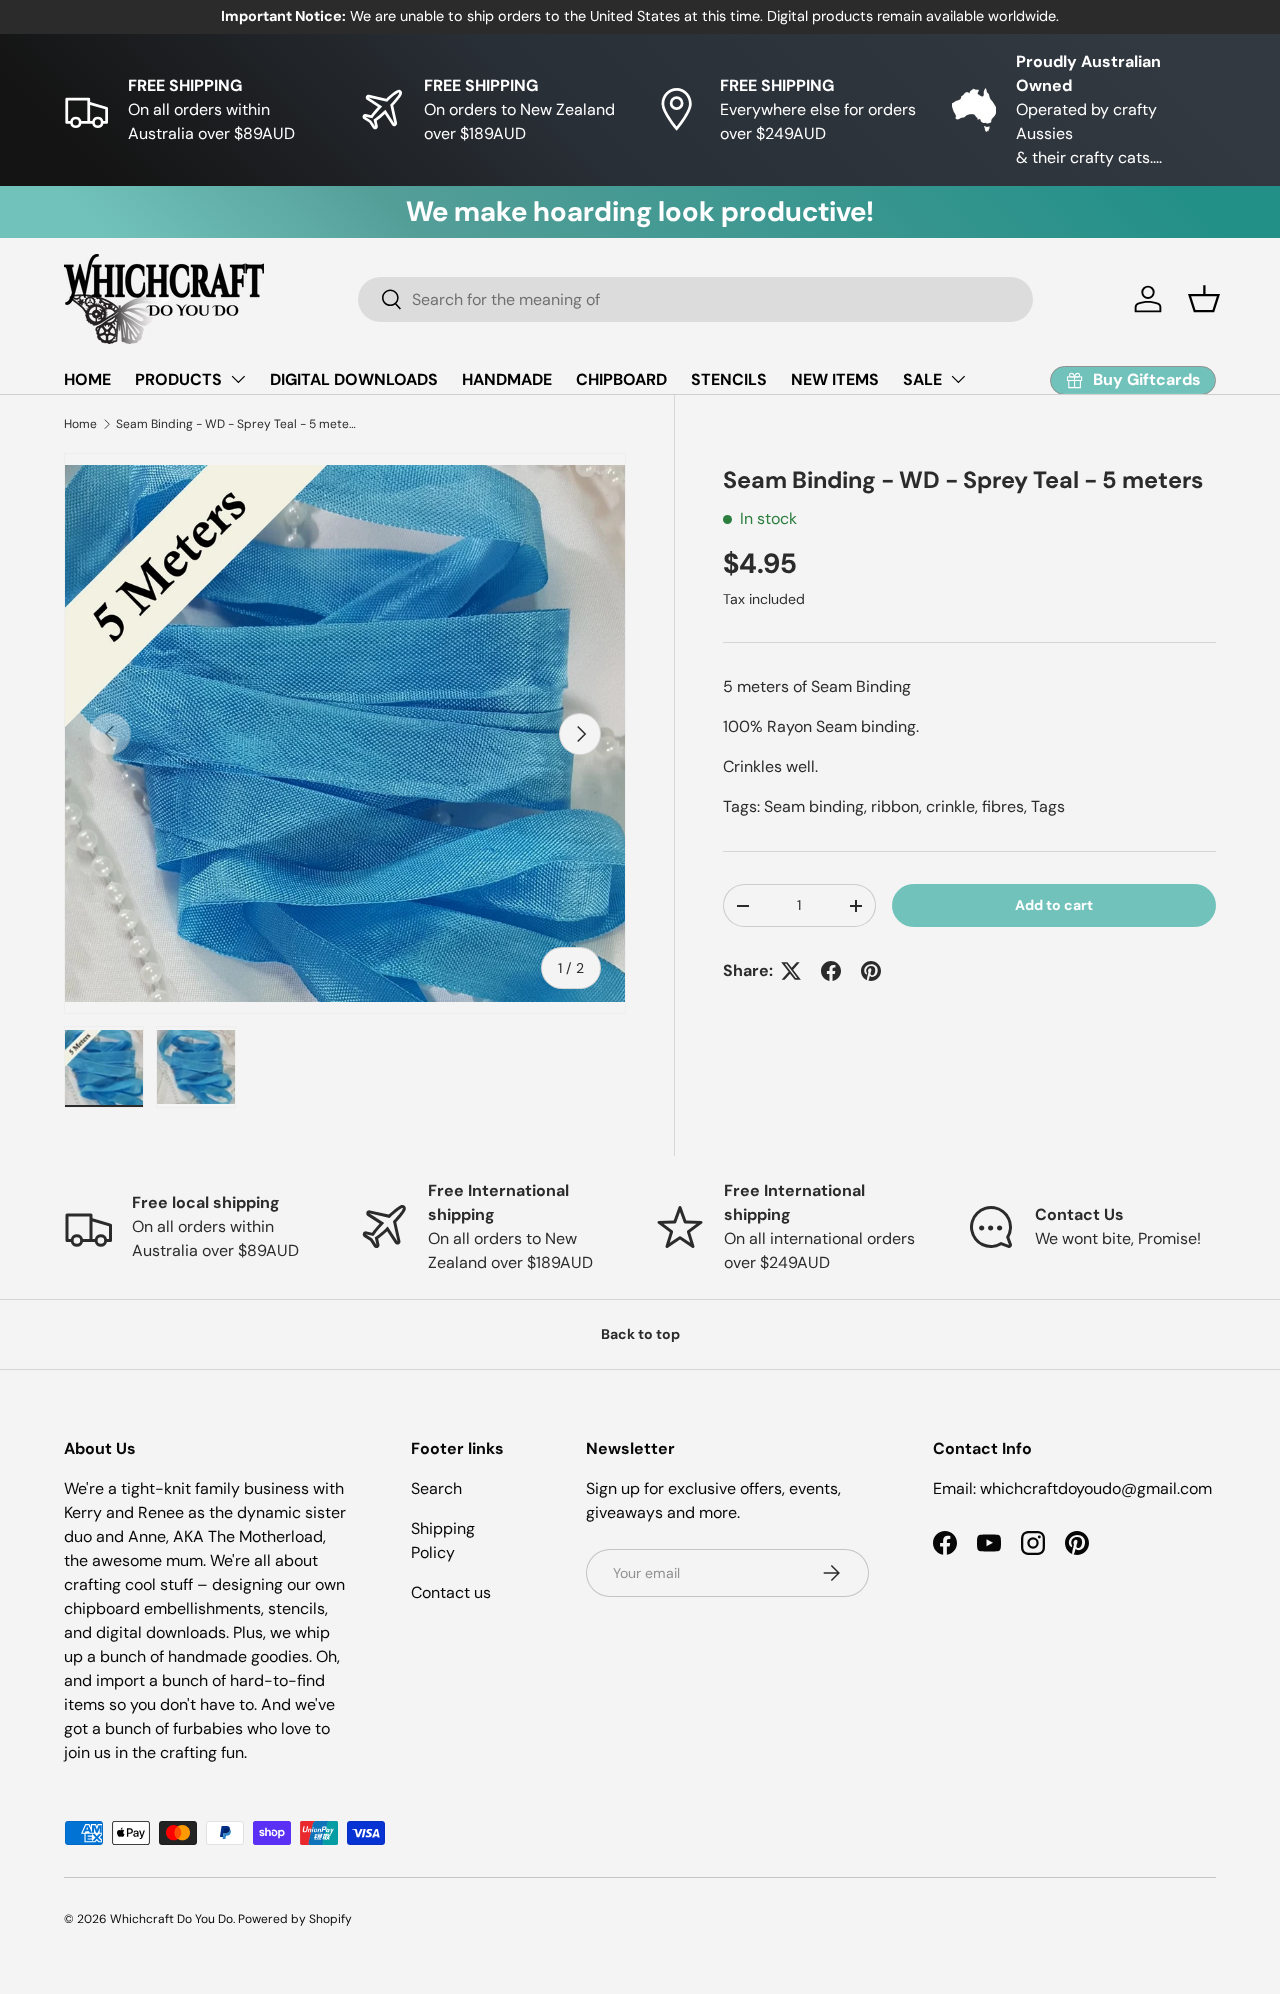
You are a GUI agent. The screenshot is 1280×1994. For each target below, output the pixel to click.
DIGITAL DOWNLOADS (354, 379)
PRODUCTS (178, 379)
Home (80, 424)
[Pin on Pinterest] (871, 971)
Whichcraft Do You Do (171, 1919)
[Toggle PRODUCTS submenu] (238, 379)
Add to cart (1054, 905)
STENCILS (729, 379)
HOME (87, 379)
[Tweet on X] (791, 971)
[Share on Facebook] (831, 971)
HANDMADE (507, 379)
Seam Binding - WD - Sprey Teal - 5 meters (236, 424)
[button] (1204, 299)
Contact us (451, 1592)
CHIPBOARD (621, 379)
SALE (922, 379)
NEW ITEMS (835, 379)
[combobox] (695, 299)
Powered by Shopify (295, 1919)
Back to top (640, 1334)
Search (436, 1488)
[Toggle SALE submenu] (958, 379)
